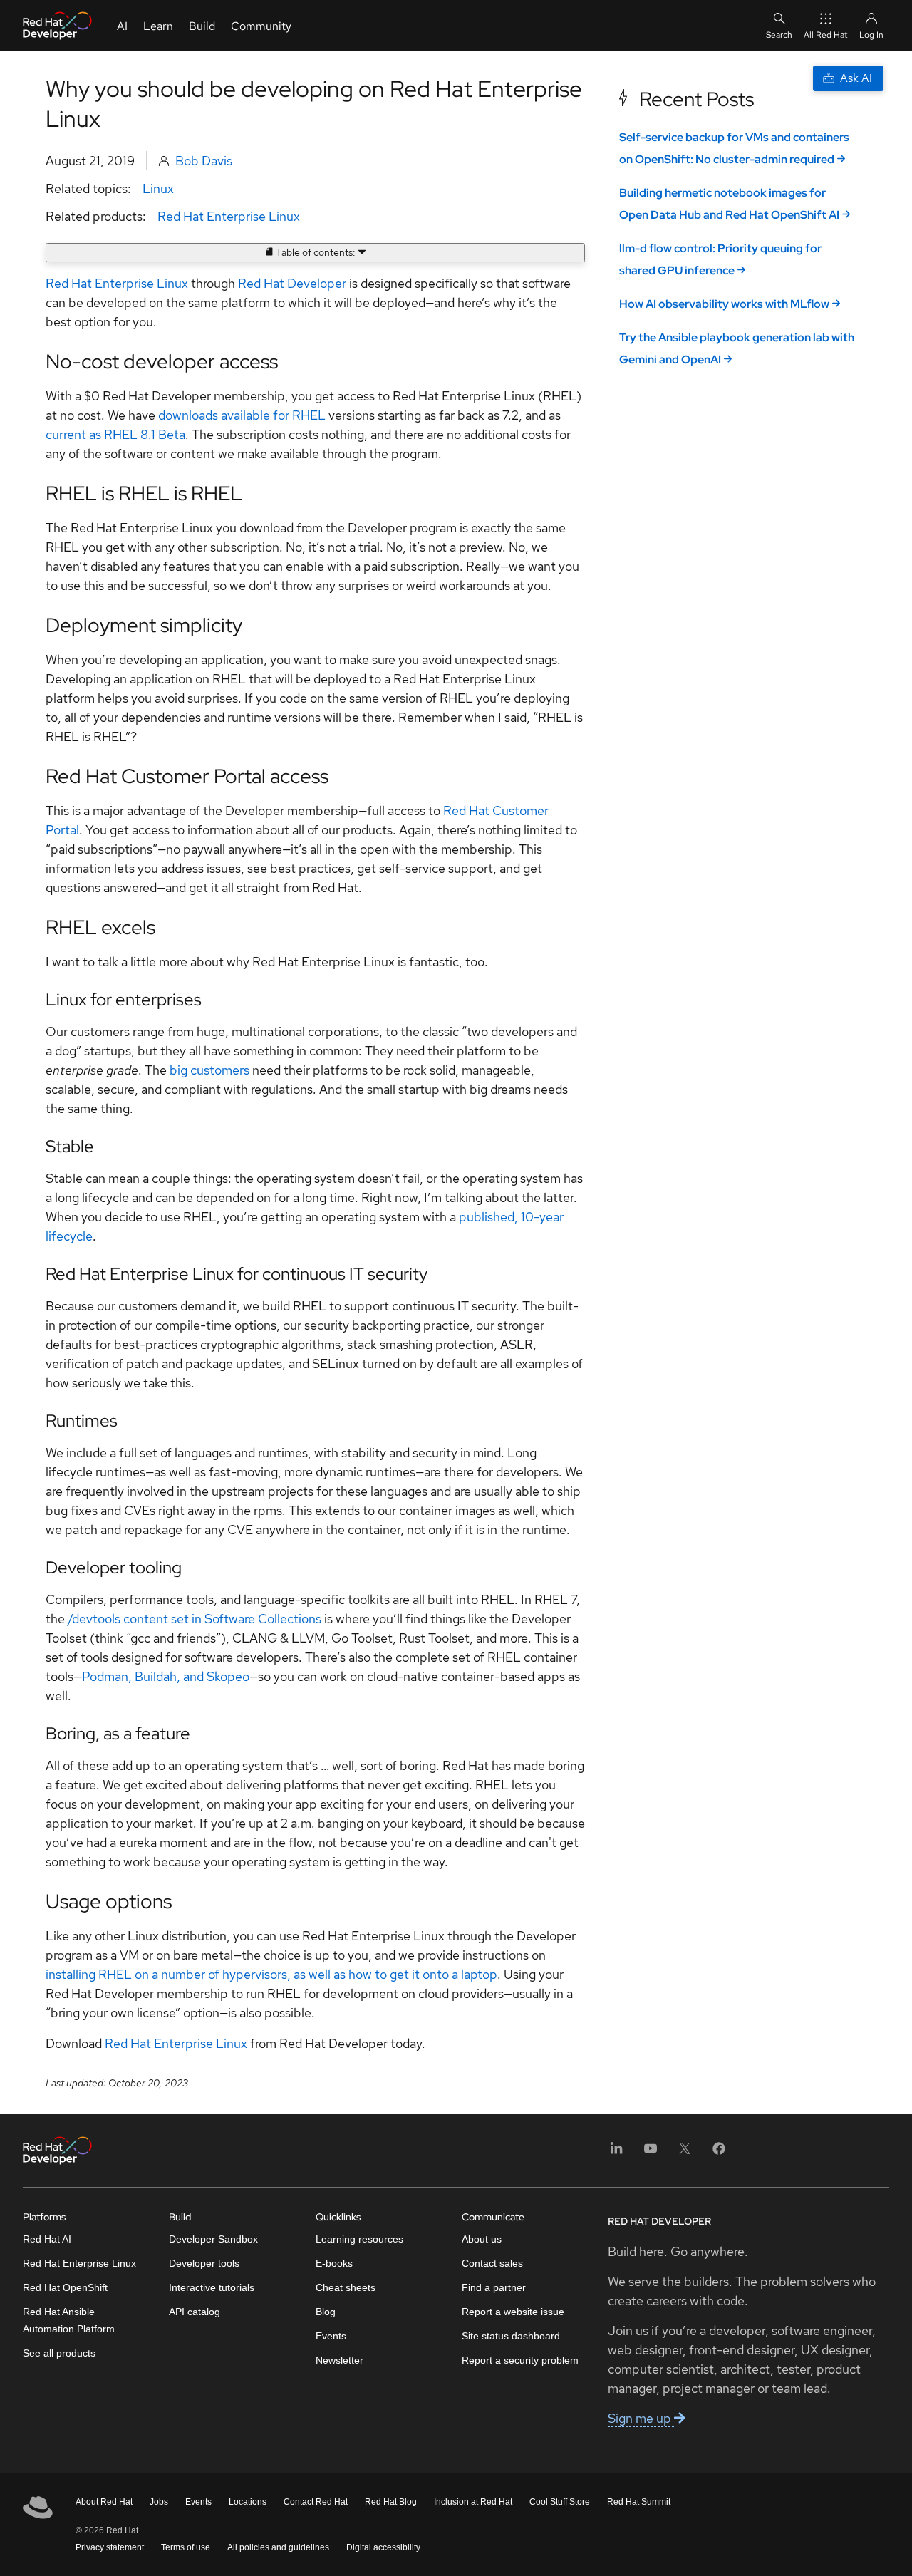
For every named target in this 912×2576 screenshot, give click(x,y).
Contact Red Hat (316, 2502)
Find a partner (494, 2287)
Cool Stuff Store (560, 2502)
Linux (158, 188)
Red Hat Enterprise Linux (229, 216)
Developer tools (204, 2263)
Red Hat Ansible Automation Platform (69, 2320)
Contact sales (492, 2263)
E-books (334, 2263)
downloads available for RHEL (242, 415)
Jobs (159, 2502)
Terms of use (186, 2547)
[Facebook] (719, 2153)
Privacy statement (110, 2547)
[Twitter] (685, 2153)
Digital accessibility (383, 2547)
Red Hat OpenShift (65, 2287)
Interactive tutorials (212, 2287)
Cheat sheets (346, 2287)
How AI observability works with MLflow (724, 304)
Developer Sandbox (213, 2239)
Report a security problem (520, 2360)
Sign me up (641, 2418)
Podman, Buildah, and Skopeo (166, 1676)
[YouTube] (651, 2153)
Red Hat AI (47, 2239)
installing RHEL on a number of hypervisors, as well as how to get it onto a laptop (271, 1974)
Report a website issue (513, 2312)
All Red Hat (826, 35)
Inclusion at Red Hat (473, 2502)
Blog (326, 2312)
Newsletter (340, 2360)
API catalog (195, 2312)
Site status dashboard (511, 2336)
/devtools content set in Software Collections (193, 1619)
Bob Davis (204, 161)
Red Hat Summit (639, 2502)
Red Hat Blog (391, 2502)
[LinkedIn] (616, 2153)
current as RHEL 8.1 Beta (115, 434)
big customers (209, 1070)
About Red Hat (104, 2502)
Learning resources (359, 2239)
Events (331, 2336)
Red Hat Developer (292, 283)
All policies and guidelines (278, 2547)
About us (482, 2239)
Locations (248, 2502)
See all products (59, 2353)
